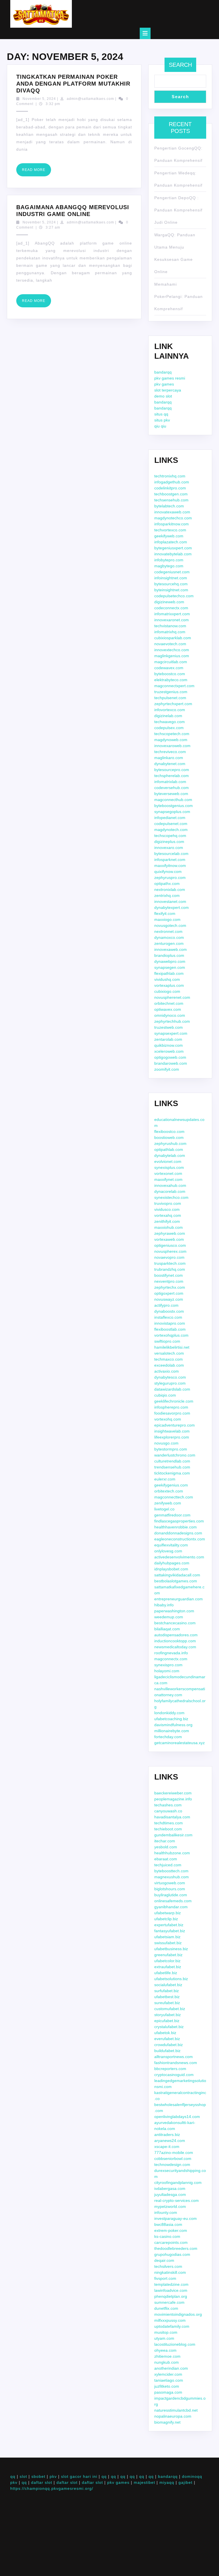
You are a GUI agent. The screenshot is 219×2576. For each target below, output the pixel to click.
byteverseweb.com (171, 794)
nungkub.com (167, 2362)
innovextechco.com (172, 650)
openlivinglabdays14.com (177, 2117)
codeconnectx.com (171, 608)
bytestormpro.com (171, 1449)
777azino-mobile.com (174, 2153)
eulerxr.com (165, 1479)
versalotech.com (169, 1353)
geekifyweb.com (169, 536)
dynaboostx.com (169, 1311)
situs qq (161, 414)
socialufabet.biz (168, 1985)
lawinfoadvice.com (171, 2290)
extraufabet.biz (168, 1967)
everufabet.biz (167, 2039)
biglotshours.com (170, 1889)
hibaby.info (164, 1605)
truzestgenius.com (171, 692)
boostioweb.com (169, 1137)
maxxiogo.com (167, 919)
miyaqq (167, 2482)
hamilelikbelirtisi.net (172, 1347)
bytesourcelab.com (171, 854)
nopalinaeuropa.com (173, 2416)
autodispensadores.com (176, 1635)
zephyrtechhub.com (172, 1021)
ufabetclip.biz (166, 1919)
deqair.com (164, 2260)
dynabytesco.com (170, 1377)
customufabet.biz (170, 2009)
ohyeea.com (165, 2350)
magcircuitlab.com (171, 662)
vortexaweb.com (169, 1239)
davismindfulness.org (173, 1725)
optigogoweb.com (170, 1057)
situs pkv (162, 420)
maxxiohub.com (169, 1227)
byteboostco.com (170, 674)
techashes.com (168, 1805)
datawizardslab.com (172, 1389)
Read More (36, 172)
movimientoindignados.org (178, 2314)
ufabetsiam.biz (167, 1937)
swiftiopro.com (167, 1341)
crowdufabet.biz (169, 2045)
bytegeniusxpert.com (173, 548)
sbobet (38, 2476)
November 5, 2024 (39, 99)
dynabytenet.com (170, 764)
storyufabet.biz (168, 2015)
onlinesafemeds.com (173, 1901)
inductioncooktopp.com (175, 1641)
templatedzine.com (171, 2284)
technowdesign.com (172, 2165)
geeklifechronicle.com (174, 1401)
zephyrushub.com (170, 1143)
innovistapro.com (170, 1323)
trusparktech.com (170, 1263)
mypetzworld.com (170, 2206)
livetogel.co (164, 1509)
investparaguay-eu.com (176, 2218)
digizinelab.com (168, 716)
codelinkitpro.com (170, 488)
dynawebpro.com (170, 961)
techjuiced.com (168, 1865)
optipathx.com (167, 883)
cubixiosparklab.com (173, 638)
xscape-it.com (167, 2147)
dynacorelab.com (170, 1191)
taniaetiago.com (169, 2380)
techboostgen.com (171, 494)
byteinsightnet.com (171, 590)
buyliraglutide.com (171, 1895)
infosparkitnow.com (172, 524)
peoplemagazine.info (173, 1799)
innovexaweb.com (171, 949)
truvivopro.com (168, 1203)
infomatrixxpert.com (172, 614)
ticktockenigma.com (172, 1473)
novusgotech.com (170, 925)
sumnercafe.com (169, 2302)
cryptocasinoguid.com (174, 2075)
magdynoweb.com (171, 740)
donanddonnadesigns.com (178, 1533)
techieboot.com (168, 1829)
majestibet (144, 2482)
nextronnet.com (168, 931)
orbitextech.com (169, 1491)
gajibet (185, 2482)
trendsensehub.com (172, 1467)
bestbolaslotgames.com (176, 1581)
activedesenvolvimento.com (179, 1557)
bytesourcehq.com (171, 584)
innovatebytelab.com (173, 554)
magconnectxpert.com (174, 686)
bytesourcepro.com (172, 770)
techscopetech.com (172, 734)
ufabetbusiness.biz (171, 1949)
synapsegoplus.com (172, 812)
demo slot (163, 396)
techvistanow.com (170, 626)
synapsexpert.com (171, 1033)
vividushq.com (167, 979)
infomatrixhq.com (170, 632)
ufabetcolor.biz (167, 1961)
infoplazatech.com (171, 542)
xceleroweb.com (169, 1051)
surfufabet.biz (167, 1991)
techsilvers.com (168, 2266)
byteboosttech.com (171, 1871)
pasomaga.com (168, 2392)
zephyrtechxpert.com (173, 704)
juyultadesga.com (170, 2194)
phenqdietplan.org (171, 2296)
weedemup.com (169, 1617)
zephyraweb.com (170, 1233)
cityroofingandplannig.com (178, 2182)
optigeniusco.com (170, 1245)
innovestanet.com (170, 901)
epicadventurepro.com (175, 1425)
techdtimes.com (169, 1823)
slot (23, 2476)
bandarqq (163, 372)
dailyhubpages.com (172, 1563)
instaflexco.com (168, 1317)
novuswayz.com (169, 1299)
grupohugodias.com (172, 2254)
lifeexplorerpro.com (172, 1437)
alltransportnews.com (174, 2057)
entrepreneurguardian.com (179, 1599)
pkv (53, 2476)
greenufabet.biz (168, 1955)
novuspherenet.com (172, 997)
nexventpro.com (169, 1281)
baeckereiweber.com (173, 1793)
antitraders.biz (167, 2135)
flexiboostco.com (169, 1131)
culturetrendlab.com (172, 1461)
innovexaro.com (169, 848)
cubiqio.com (165, 1395)
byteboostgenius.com (174, 806)
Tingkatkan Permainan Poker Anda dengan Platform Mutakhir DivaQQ (73, 84)
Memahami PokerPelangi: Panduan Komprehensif (179, 296)
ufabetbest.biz (167, 1997)
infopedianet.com (170, 818)
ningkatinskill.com (170, 2272)
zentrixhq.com (167, 895)
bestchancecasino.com (175, 1623)
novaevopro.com (169, 1257)
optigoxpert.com (169, 1293)
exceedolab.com (169, 1365)
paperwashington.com (174, 1611)
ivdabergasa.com (170, 2188)
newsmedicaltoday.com (175, 1647)
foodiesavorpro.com (172, 1413)
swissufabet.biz (168, 1943)
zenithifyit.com (167, 1221)
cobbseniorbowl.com (173, 2159)
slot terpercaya (168, 390)
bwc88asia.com (168, 2224)
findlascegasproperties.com (179, 1521)
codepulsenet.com (171, 824)
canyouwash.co (168, 1811)
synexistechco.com (171, 1197)
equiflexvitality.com (171, 1545)
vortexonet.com (168, 1173)
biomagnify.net (167, 2422)
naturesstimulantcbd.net (176, 2410)
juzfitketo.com (167, 2386)
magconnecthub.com (173, 800)
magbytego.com (169, 566)
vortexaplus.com (169, 985)
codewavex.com (169, 668)
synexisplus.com (169, 1167)
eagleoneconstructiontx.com (180, 1539)
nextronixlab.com (170, 889)
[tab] (145, 33)
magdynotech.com (171, 830)
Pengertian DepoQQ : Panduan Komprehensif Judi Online (178, 210)
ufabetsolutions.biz (171, 1979)
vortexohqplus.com (171, 1335)
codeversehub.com (172, 788)
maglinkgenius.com (172, 656)
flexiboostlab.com (170, 1329)
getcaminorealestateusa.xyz (180, 1743)
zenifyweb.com (168, 1503)
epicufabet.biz (167, 2021)
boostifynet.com (169, 1275)
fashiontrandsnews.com (176, 2063)
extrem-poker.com (171, 2230)
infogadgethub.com (172, 482)
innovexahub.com (170, 1185)
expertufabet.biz (169, 1925)
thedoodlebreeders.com (176, 2248)
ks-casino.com (167, 2236)
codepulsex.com (169, 728)
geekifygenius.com (171, 1485)
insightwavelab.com (172, 1431)
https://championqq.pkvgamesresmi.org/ (52, 2488)
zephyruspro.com (170, 878)
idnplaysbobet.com (171, 1569)
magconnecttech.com (174, 1497)
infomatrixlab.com (170, 782)
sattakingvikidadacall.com (177, 1575)
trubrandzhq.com (170, 1269)
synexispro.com (168, 1665)
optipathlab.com (169, 1149)
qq (13, 2476)
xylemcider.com (168, 2374)
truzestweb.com (169, 1027)
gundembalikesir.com (173, 1835)
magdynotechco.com (173, 518)
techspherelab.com (172, 776)
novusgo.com (166, 1443)
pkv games (164, 384)
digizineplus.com (169, 842)
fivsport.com (165, 2278)
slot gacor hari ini (79, 2476)
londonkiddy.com (169, 1713)
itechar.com (165, 1841)
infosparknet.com (170, 860)
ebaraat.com (166, 1859)
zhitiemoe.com (167, 2356)
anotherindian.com (171, 2368)
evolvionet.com (168, 1161)
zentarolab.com (168, 1039)
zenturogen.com (169, 943)
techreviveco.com (170, 752)
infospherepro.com (171, 1407)
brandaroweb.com (171, 1063)
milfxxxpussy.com (170, 2320)
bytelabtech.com (169, 506)
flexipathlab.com (169, 973)
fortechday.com (168, 1737)
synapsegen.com (170, 967)
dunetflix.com (166, 2308)
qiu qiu (160, 426)
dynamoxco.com (169, 937)
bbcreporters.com (170, 2069)
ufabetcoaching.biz (171, 1719)
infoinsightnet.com (171, 578)
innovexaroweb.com (172, 746)
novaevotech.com (170, 644)
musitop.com (166, 2332)
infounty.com (166, 2212)
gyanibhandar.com (171, 1907)
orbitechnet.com (169, 1003)
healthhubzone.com (172, 1853)
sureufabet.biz (167, 2003)
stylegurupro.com (170, 1383)
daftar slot (42, 2482)
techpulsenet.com (170, 698)
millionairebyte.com (172, 1731)
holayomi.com (167, 1671)
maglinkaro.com (169, 758)
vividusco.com (167, 1209)
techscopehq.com (170, 836)
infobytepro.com (169, 560)
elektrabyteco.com (171, 680)
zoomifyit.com (167, 1069)
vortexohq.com (168, 1419)
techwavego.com (170, 722)
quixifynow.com (168, 872)
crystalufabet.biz (169, 2027)
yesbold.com (166, 1847)
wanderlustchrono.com (175, 1455)
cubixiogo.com (167, 991)
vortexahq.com (168, 1215)
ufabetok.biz (165, 2033)
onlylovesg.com (168, 1551)
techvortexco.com (170, 530)
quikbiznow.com (169, 1045)
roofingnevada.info (171, 1653)
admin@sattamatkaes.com (90, 99)
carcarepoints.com (171, 2242)
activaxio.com (167, 1371)
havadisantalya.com (172, 1817)
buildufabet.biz (167, 2051)
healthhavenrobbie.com (176, 1527)
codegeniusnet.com (172, 572)
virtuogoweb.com (170, 1883)
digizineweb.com (169, 602)
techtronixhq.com (170, 476)
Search (180, 65)
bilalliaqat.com (167, 1629)
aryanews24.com (170, 2141)
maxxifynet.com (168, 1179)
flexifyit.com (165, 913)
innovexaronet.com (172, 620)
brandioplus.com (169, 955)
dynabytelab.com (170, 1155)
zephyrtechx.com (170, 1287)
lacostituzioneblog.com (175, 2344)
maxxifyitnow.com (170, 866)
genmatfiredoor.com (172, 1515)
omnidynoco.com (170, 1015)
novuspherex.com (170, 1251)
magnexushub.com (172, 1877)
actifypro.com (166, 1305)
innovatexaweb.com (172, 512)
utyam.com (164, 2338)
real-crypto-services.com (177, 2200)
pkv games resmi (170, 378)
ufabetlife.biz (166, 1973)
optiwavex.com (168, 1009)
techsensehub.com (171, 500)
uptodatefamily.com (172, 2326)
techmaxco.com (169, 1359)
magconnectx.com (171, 1659)
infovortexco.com (170, 710)
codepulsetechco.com (174, 596)
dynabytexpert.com (172, 907)
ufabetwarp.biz (168, 1913)
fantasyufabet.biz (170, 1931)
